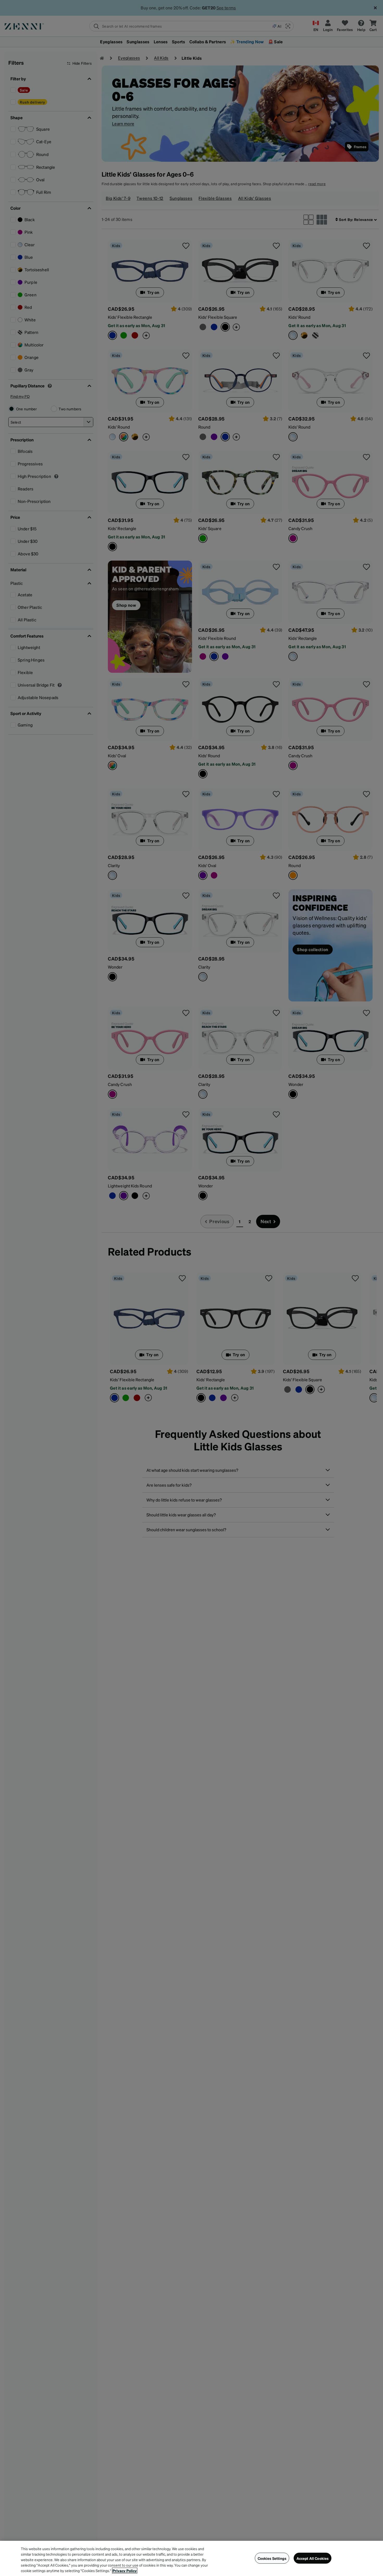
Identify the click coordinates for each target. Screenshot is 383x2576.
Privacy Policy (125, 2571)
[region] (191, 2558)
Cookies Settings (272, 2558)
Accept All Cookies (313, 2558)
